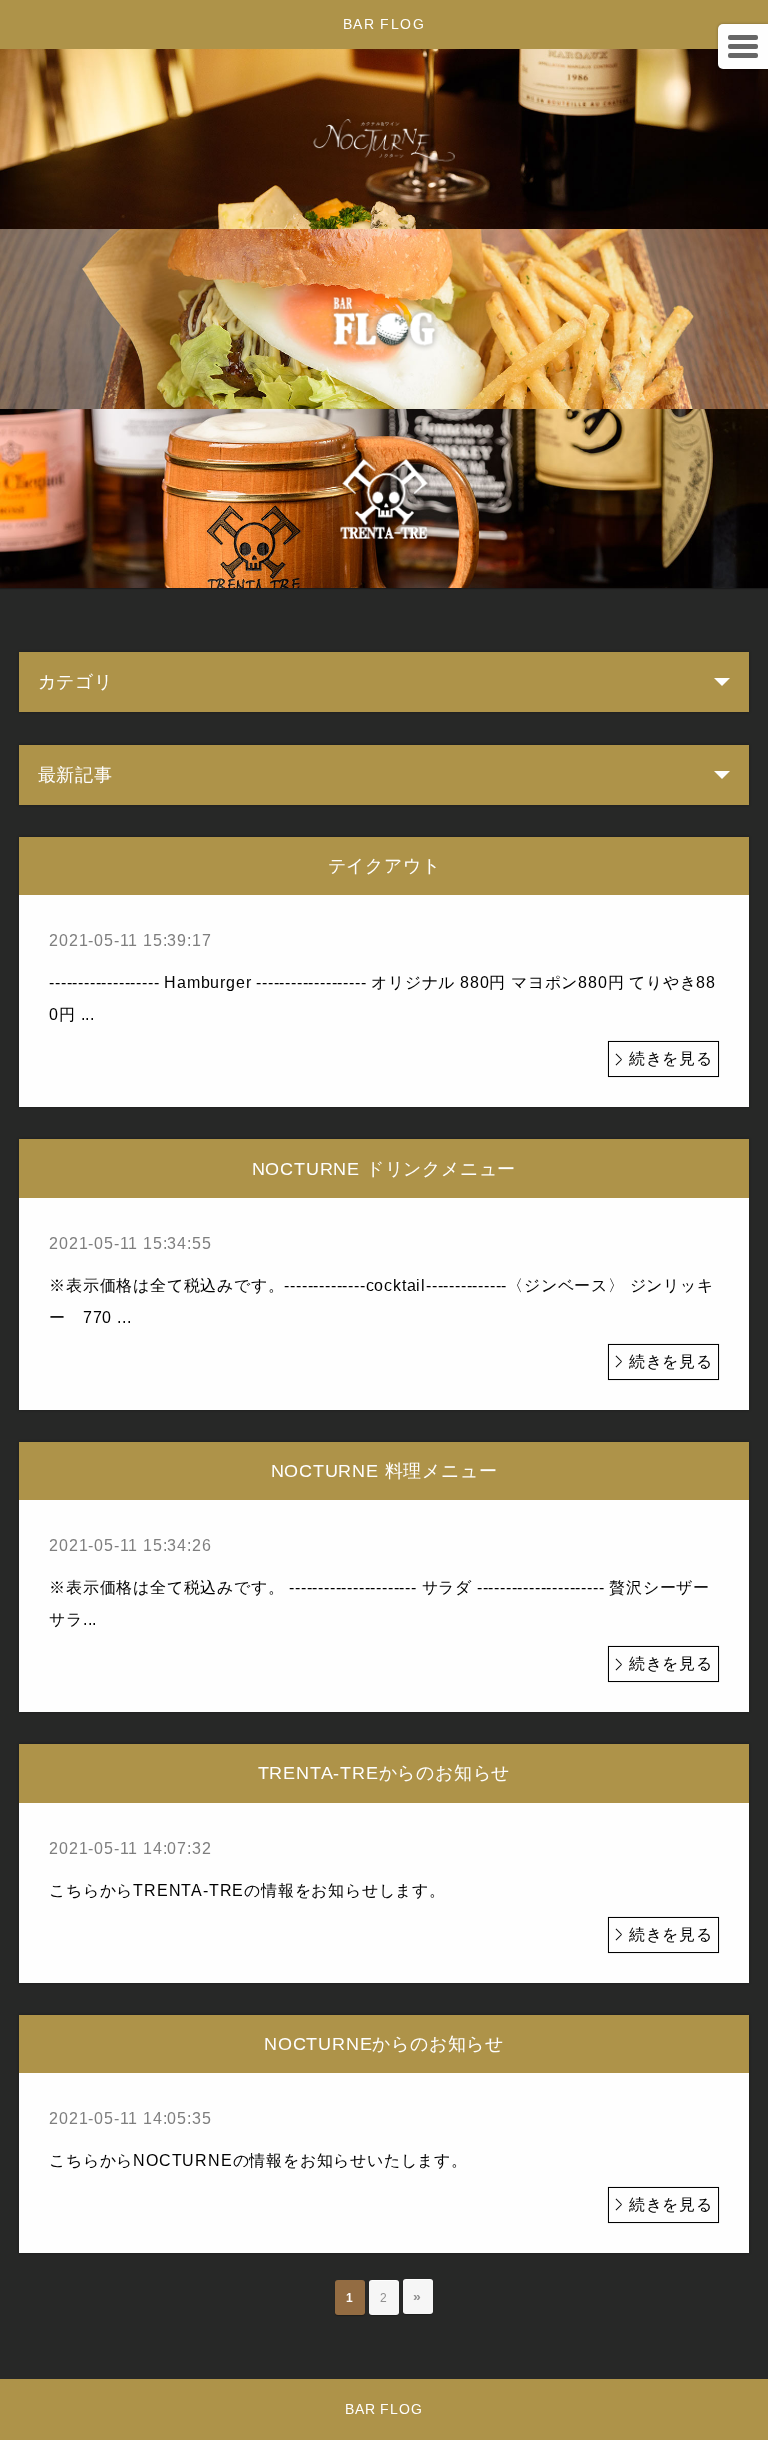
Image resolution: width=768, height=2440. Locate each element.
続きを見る (671, 1058)
